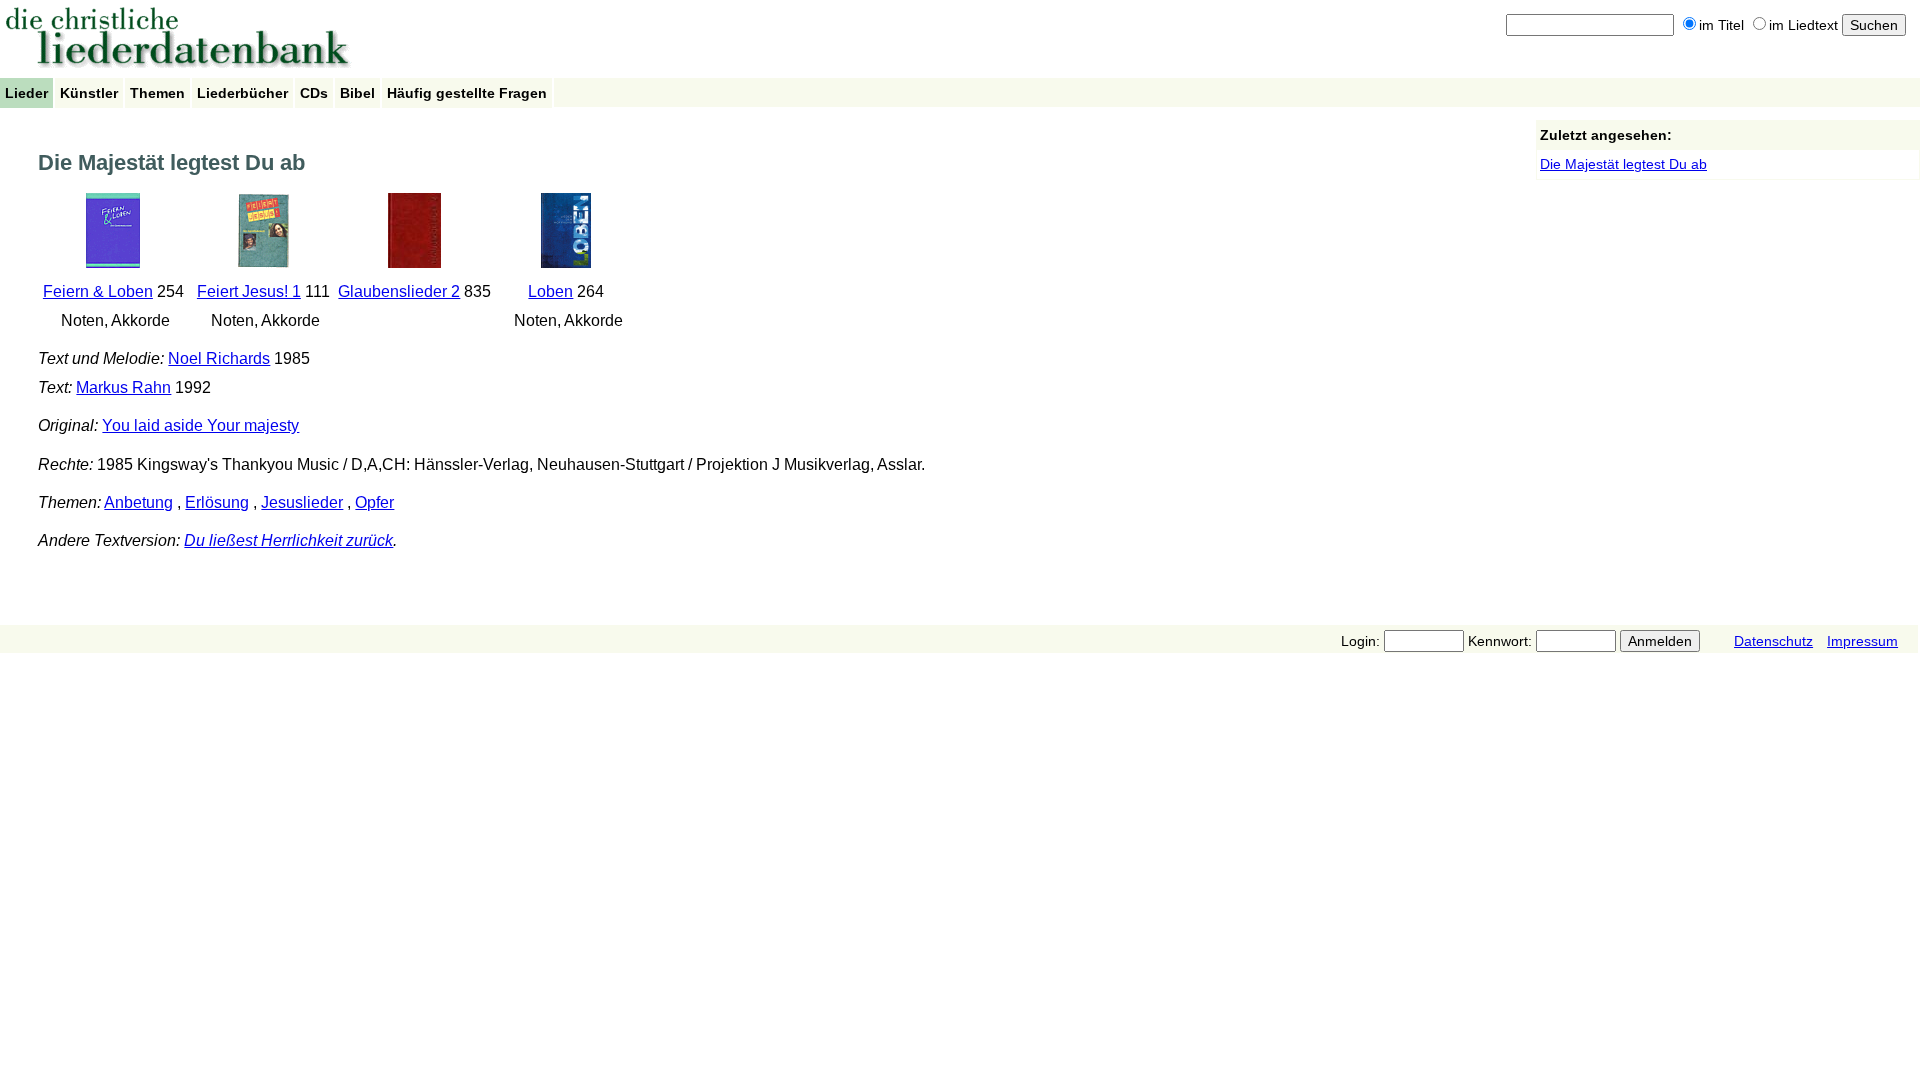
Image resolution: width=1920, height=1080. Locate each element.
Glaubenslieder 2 (399, 291)
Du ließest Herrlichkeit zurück (288, 540)
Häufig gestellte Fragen (467, 93)
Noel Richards (219, 358)
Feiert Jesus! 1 (249, 291)
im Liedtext (1803, 25)
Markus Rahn (123, 387)
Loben (550, 291)
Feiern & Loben (98, 291)
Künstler (89, 93)
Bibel (357, 93)
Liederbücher (242, 93)
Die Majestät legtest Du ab (1623, 164)
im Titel (1721, 25)
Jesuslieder (302, 502)
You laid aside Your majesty (200, 425)
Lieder (26, 93)
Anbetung (138, 502)
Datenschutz (1773, 641)
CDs (314, 93)
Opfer (374, 502)
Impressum (1862, 641)
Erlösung (217, 502)
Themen (157, 93)
